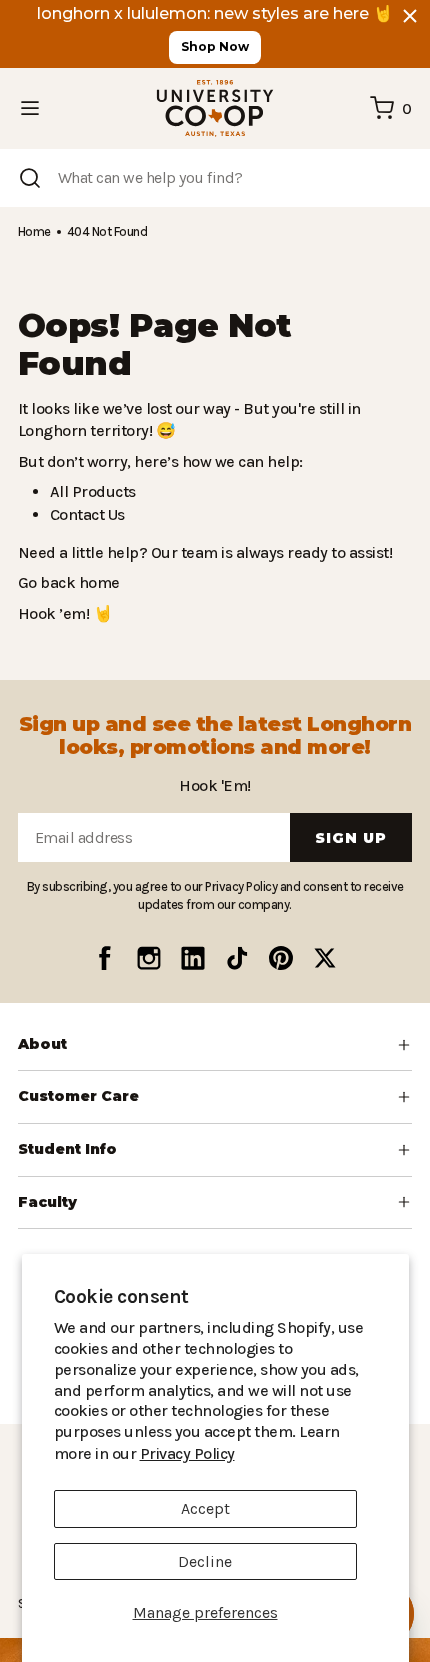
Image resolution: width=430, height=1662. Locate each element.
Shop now (215, 46)
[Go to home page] (215, 108)
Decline (205, 1561)
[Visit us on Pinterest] (281, 958)
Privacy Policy (308, 1453)
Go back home (66, 582)
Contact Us (87, 514)
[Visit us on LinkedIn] (193, 958)
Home (34, 231)
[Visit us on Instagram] (149, 958)
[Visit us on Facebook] (105, 958)
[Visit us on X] (325, 958)
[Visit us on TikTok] (237, 958)
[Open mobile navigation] (30, 108)
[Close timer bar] (410, 16)
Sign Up (351, 838)
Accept (205, 1508)
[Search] (30, 178)
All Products (90, 491)
